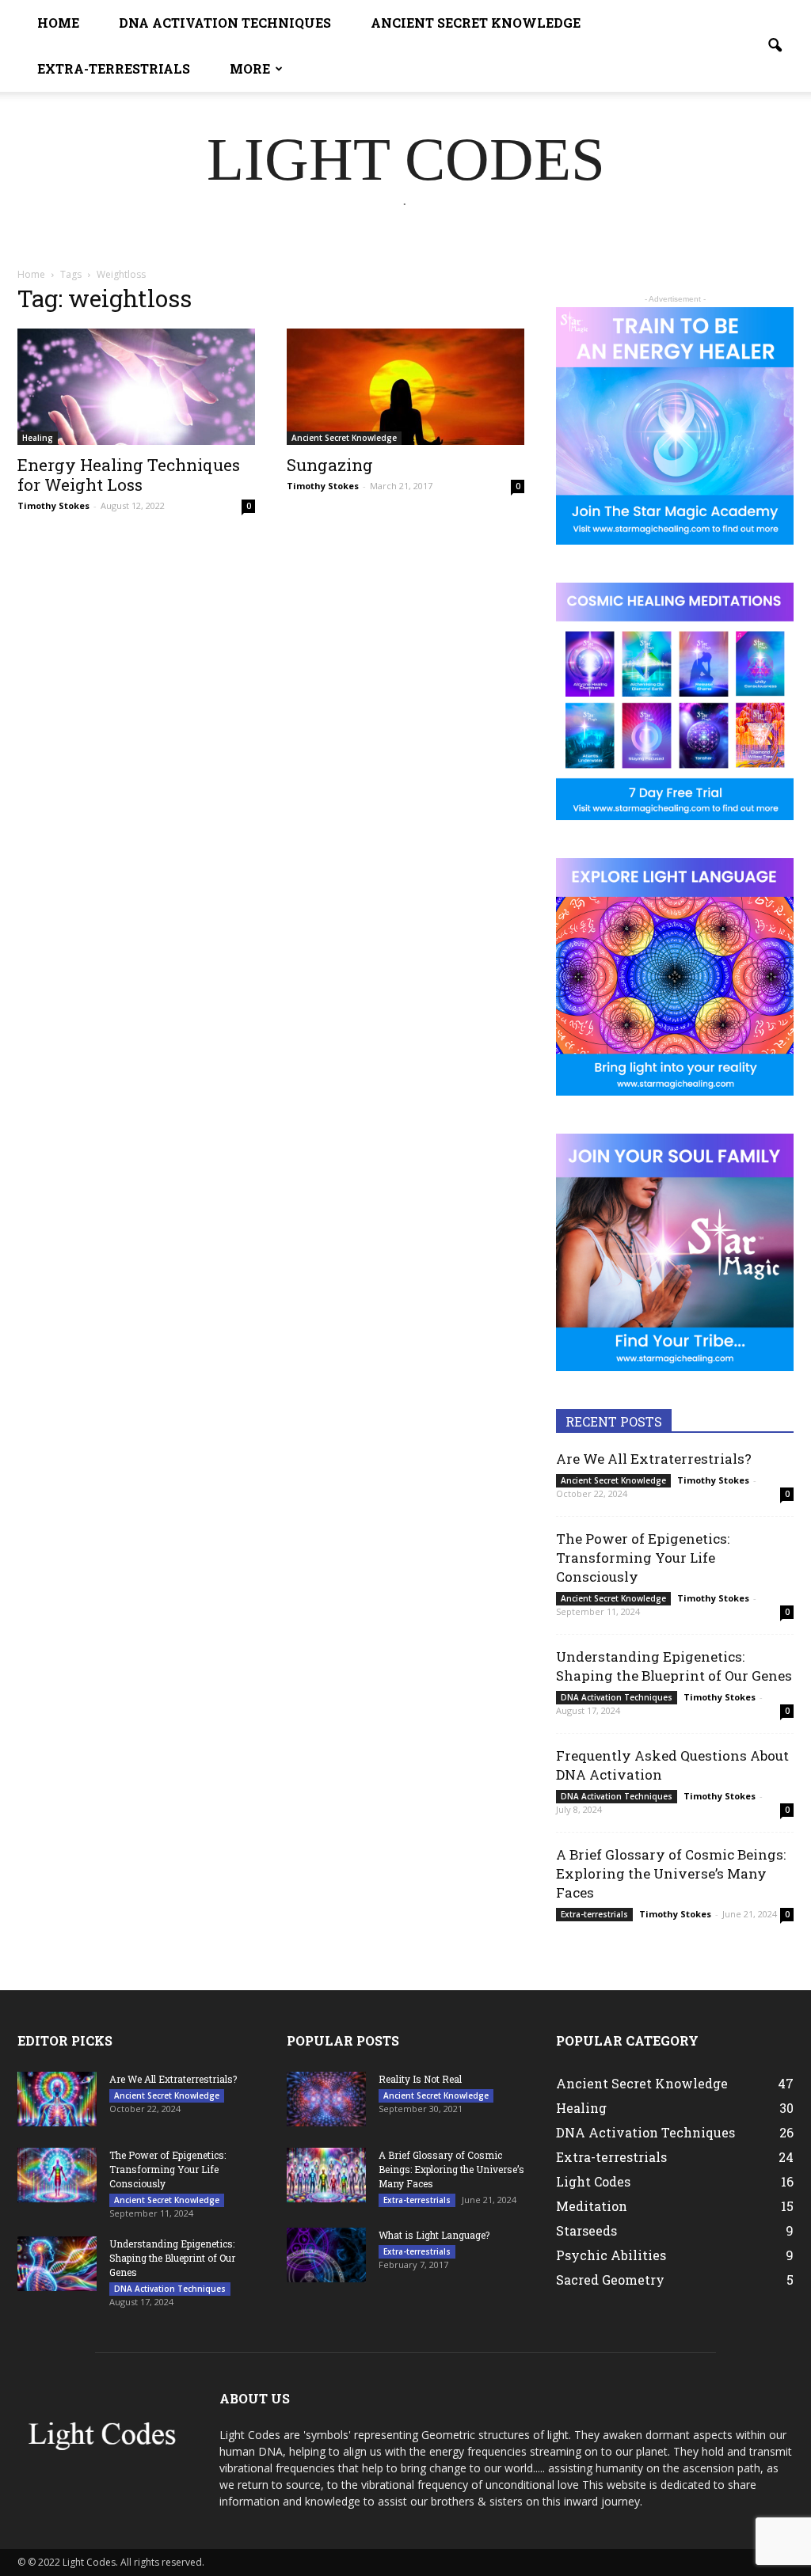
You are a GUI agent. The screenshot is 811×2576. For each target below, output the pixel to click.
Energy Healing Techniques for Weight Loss (129, 475)
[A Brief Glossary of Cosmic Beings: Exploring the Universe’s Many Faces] (326, 2175)
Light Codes (593, 2181)
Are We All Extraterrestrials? (654, 1459)
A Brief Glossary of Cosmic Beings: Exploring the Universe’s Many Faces (671, 1873)
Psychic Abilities (611, 2255)
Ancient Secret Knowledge (476, 23)
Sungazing (330, 465)
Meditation (592, 2206)
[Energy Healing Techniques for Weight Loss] (136, 387)
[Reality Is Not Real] (326, 2099)
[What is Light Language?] (326, 2255)
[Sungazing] (405, 387)
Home (58, 23)
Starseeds (586, 2230)
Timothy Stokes (53, 505)
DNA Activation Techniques (225, 23)
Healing (38, 438)
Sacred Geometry (610, 2280)
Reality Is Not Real (420, 2079)
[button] (775, 46)
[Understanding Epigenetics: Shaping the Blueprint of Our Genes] (57, 2264)
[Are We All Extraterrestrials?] (57, 2099)
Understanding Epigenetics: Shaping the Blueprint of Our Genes (674, 1666)
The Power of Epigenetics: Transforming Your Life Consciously (643, 1558)
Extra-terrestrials (114, 68)
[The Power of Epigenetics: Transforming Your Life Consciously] (57, 2175)
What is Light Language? (434, 2235)
